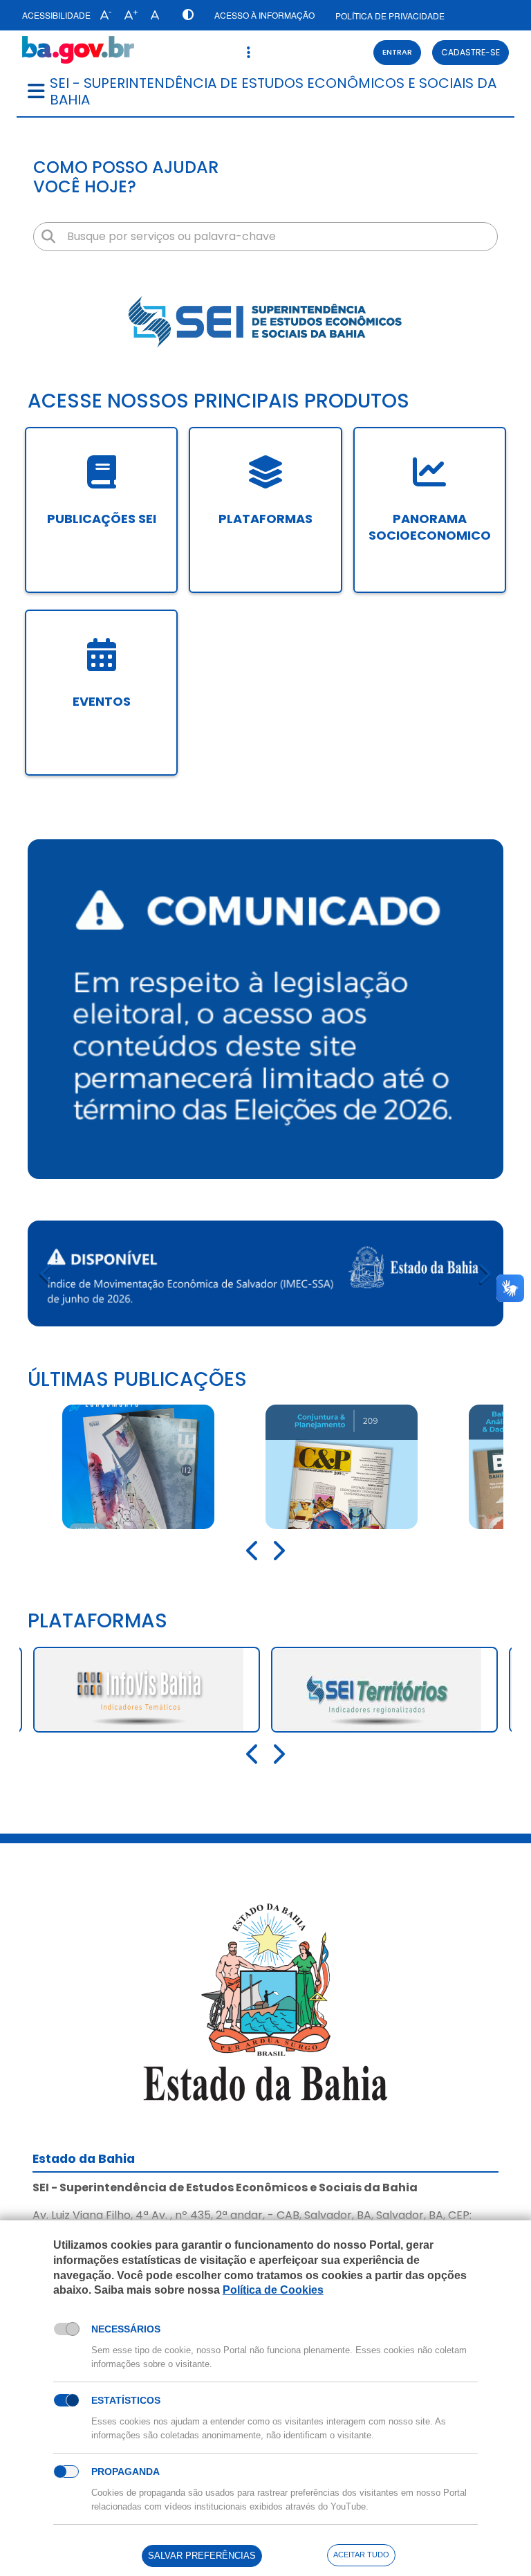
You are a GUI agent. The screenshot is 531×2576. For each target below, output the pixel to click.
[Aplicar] (48, 237)
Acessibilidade (56, 15)
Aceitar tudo (361, 2555)
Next (484, 1273)
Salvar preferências (202, 2556)
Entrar (397, 52)
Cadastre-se (471, 52)
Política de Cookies (273, 2290)
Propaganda (125, 2472)
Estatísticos (126, 2400)
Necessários (126, 2329)
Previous (47, 1273)
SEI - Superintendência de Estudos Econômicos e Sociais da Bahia (273, 91)
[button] (103, 15)
